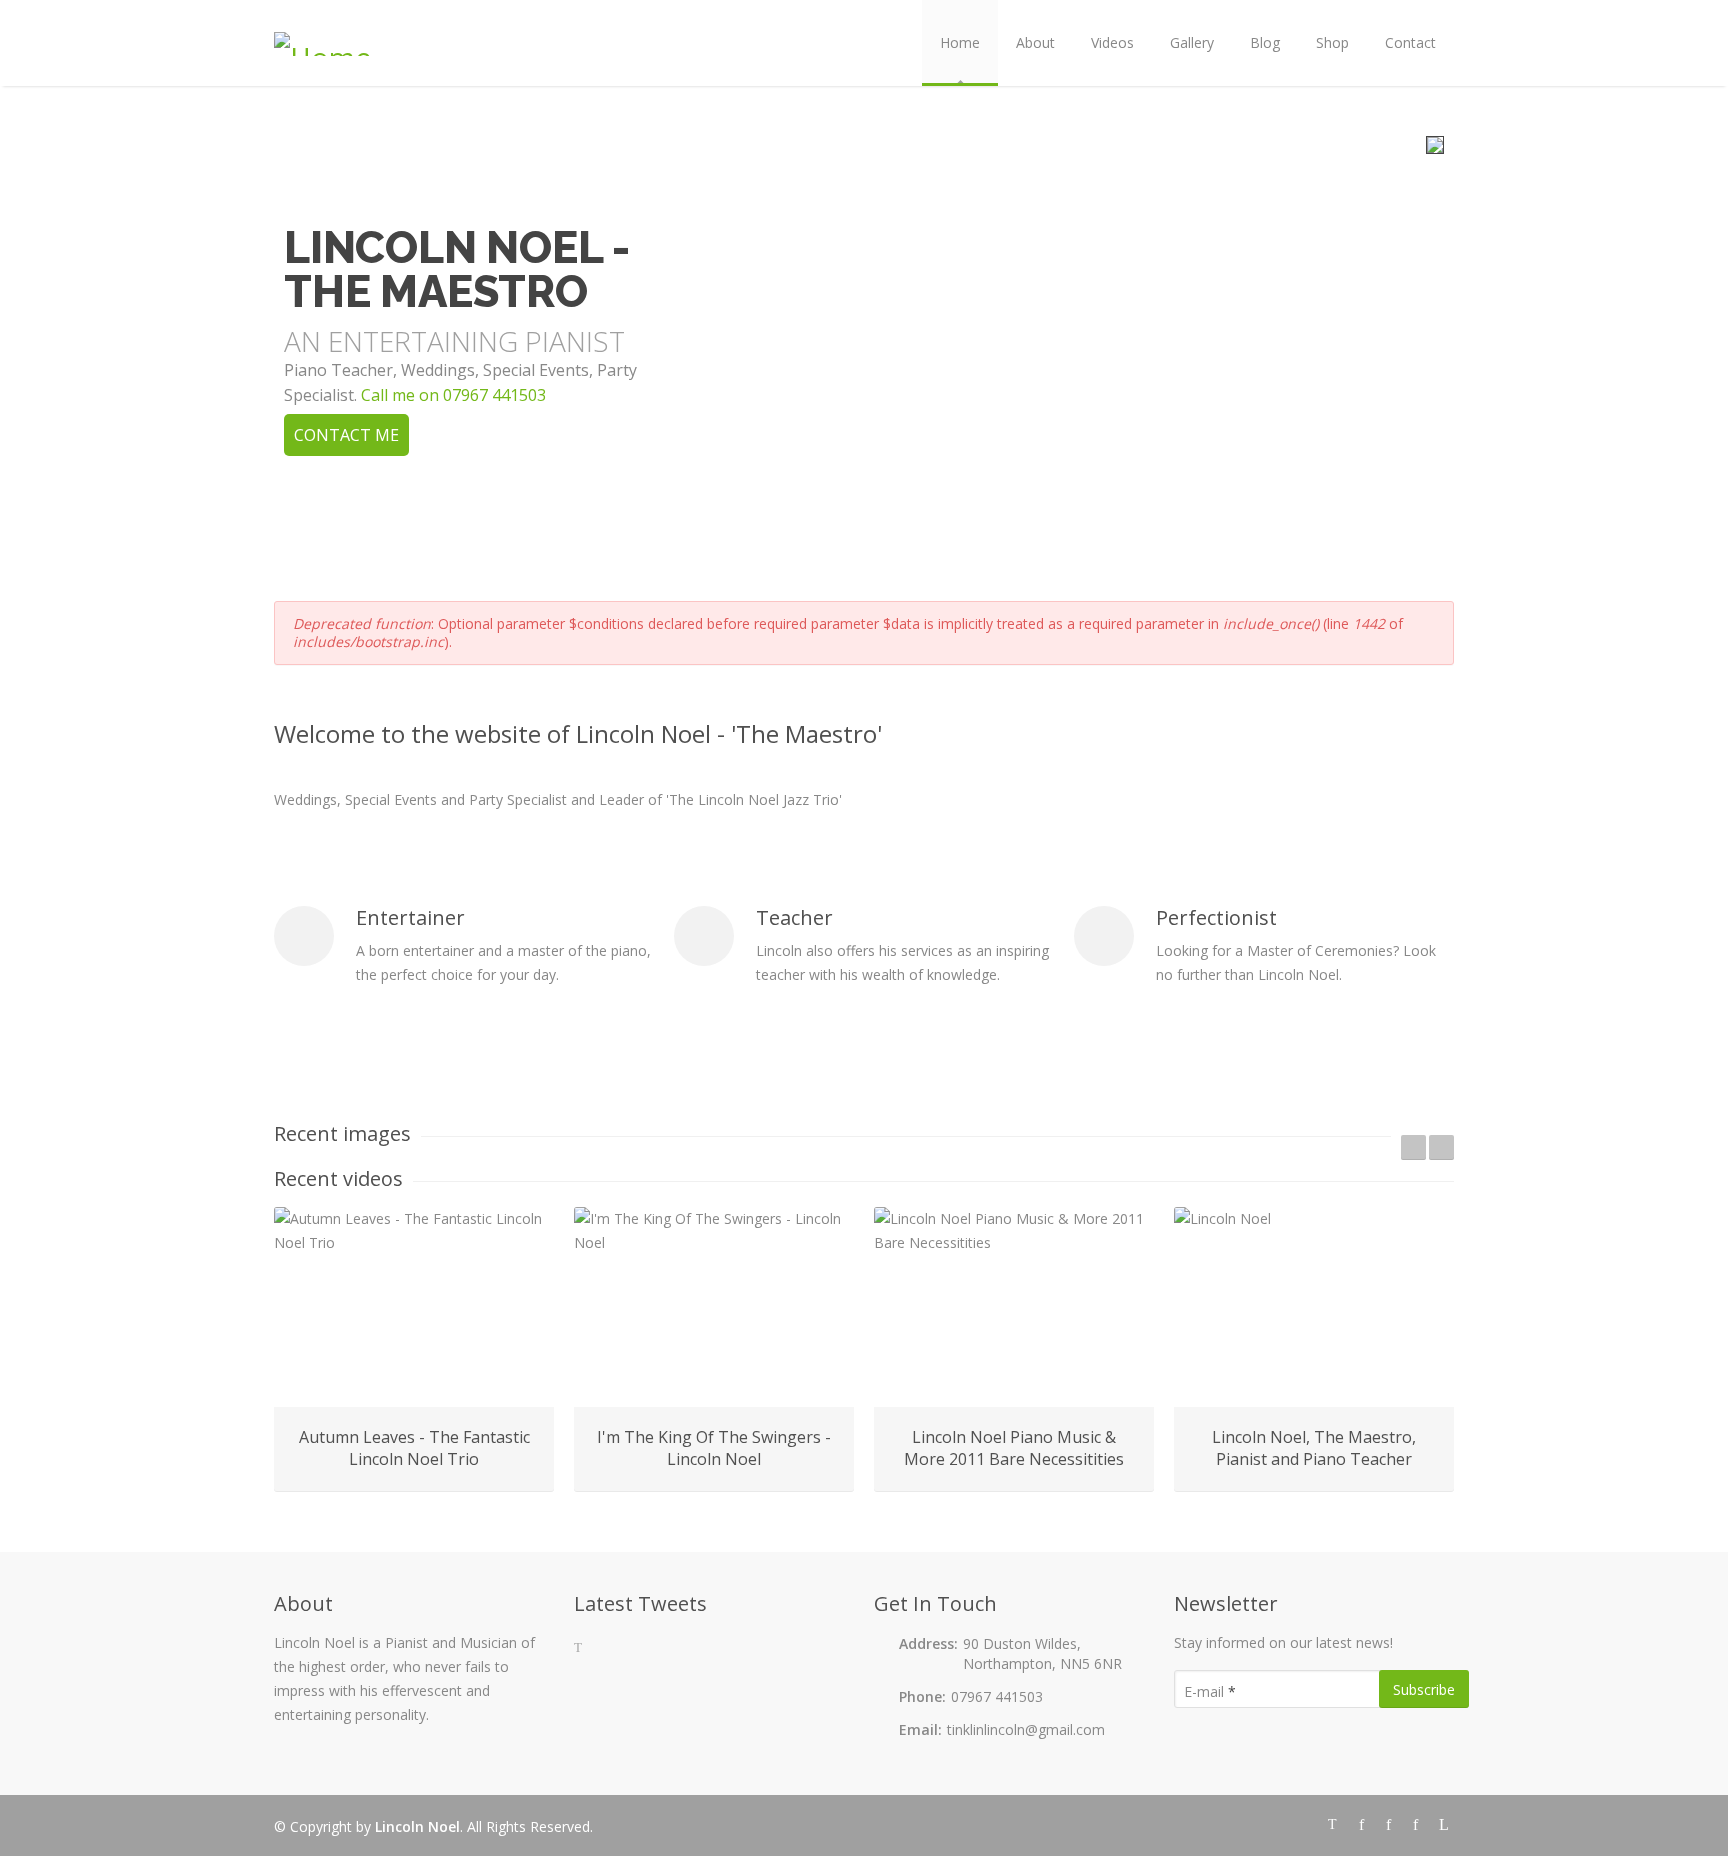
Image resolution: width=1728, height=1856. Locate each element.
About (1035, 42)
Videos (1112, 42)
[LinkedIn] (1442, 1822)
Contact (1410, 42)
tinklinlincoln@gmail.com (1026, 1729)
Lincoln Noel (417, 1826)
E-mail (1210, 1691)
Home (960, 42)
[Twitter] (1336, 1822)
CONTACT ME (346, 435)
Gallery (1192, 42)
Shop (1332, 42)
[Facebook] (1363, 1822)
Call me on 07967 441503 (453, 395)
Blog (1265, 42)
